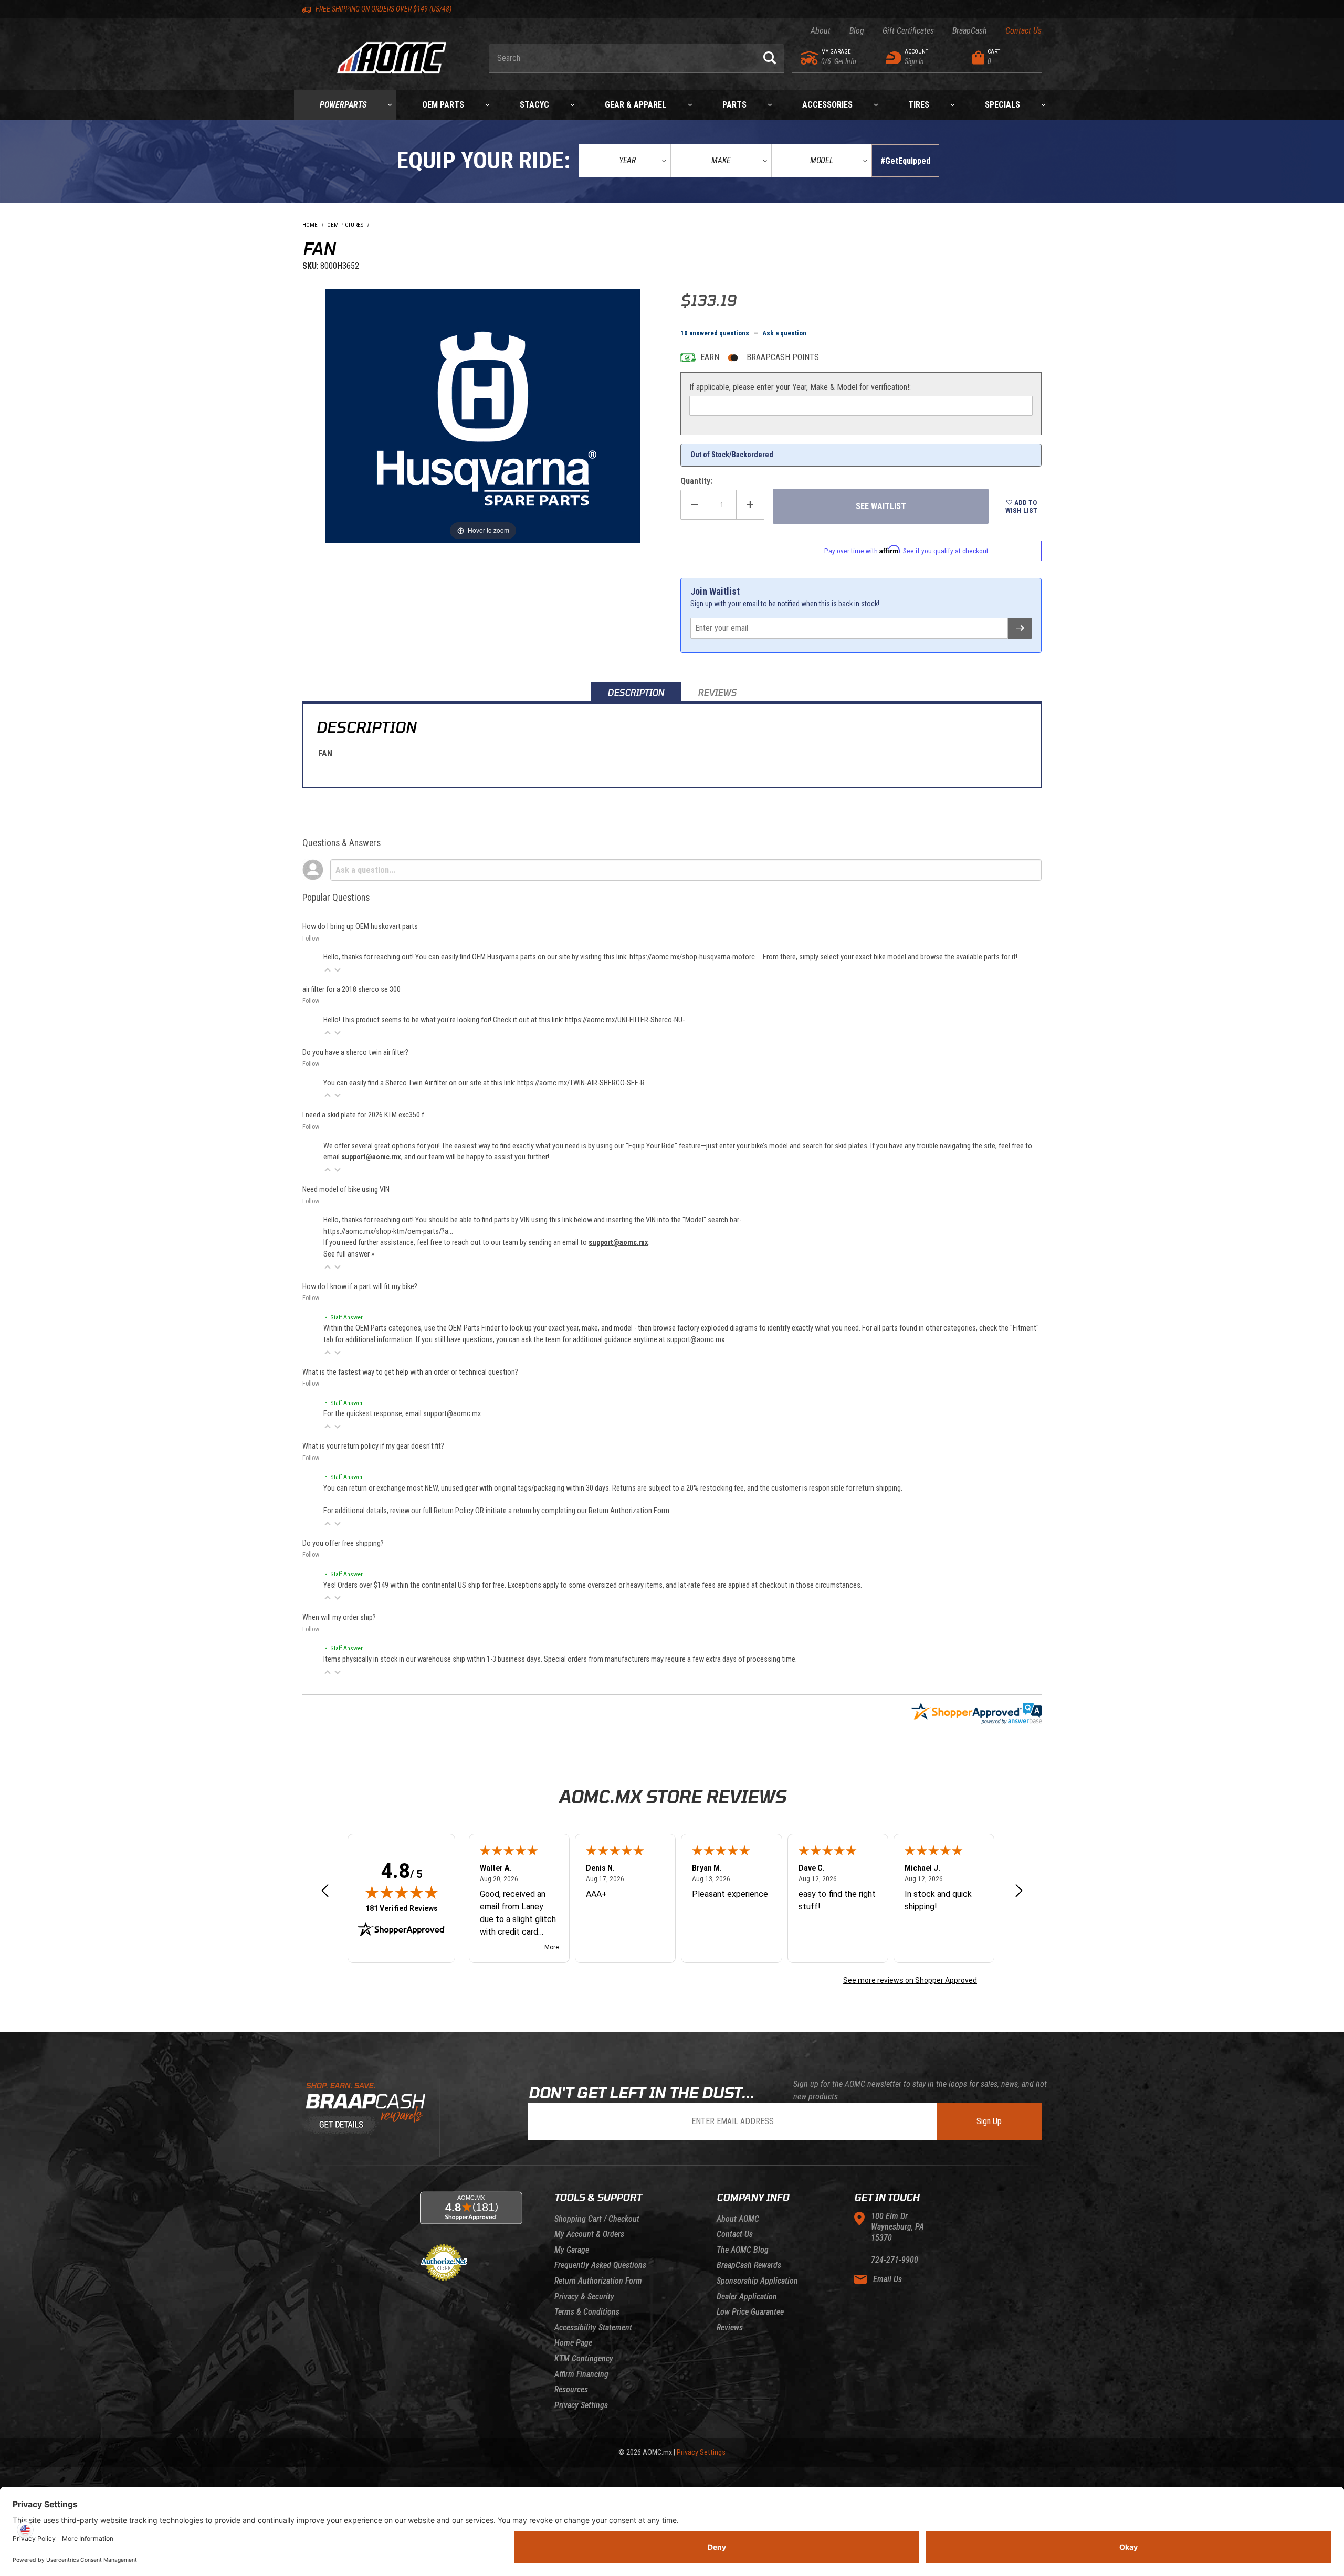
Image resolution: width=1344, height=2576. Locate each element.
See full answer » (349, 1254)
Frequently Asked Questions (600, 2265)
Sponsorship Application (757, 2281)
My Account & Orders (589, 2234)
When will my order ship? (339, 1617)
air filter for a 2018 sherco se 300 (351, 990)
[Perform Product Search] (770, 58)
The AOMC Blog (743, 2250)
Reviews (730, 2327)
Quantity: (696, 481)
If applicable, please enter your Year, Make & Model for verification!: (800, 387)
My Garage (572, 2250)
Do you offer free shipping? (343, 1543)
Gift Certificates (908, 31)
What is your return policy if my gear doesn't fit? (373, 1446)
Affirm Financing (581, 2374)
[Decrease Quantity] (694, 505)
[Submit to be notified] (1020, 628)
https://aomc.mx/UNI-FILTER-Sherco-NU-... (627, 1020)
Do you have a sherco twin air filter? (355, 1053)
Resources (571, 2389)
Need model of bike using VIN (346, 1190)
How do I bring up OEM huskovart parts (360, 927)
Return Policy (454, 1511)
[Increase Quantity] (750, 505)
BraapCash (970, 31)
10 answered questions (715, 333)
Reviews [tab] (717, 693)
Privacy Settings (581, 2405)
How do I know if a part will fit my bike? (360, 1287)
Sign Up (989, 2121)
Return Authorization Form (629, 1511)
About (821, 31)
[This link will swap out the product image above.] (483, 415)
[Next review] (1019, 1892)
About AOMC (738, 2219)
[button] (328, 970)
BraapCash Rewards (749, 2265)
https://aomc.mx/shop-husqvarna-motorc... (695, 957)
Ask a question (784, 333)
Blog (857, 31)
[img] (402, 1892)
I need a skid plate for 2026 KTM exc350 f (363, 1115)
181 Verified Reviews (402, 1908)
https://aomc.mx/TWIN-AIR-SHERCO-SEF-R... (583, 1083)
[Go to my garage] (810, 58)
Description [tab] (636, 693)
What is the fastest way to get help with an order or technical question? (410, 1372)
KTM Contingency (584, 2358)
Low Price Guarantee (750, 2312)
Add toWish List (1021, 506)
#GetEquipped (905, 161)
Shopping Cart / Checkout (597, 2219)
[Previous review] (325, 1892)
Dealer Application (747, 2297)
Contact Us (1023, 31)
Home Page (573, 2343)
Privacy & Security (584, 2297)
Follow (311, 938)
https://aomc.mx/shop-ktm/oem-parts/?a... (388, 1232)
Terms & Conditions (587, 2312)
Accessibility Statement (593, 2327)
